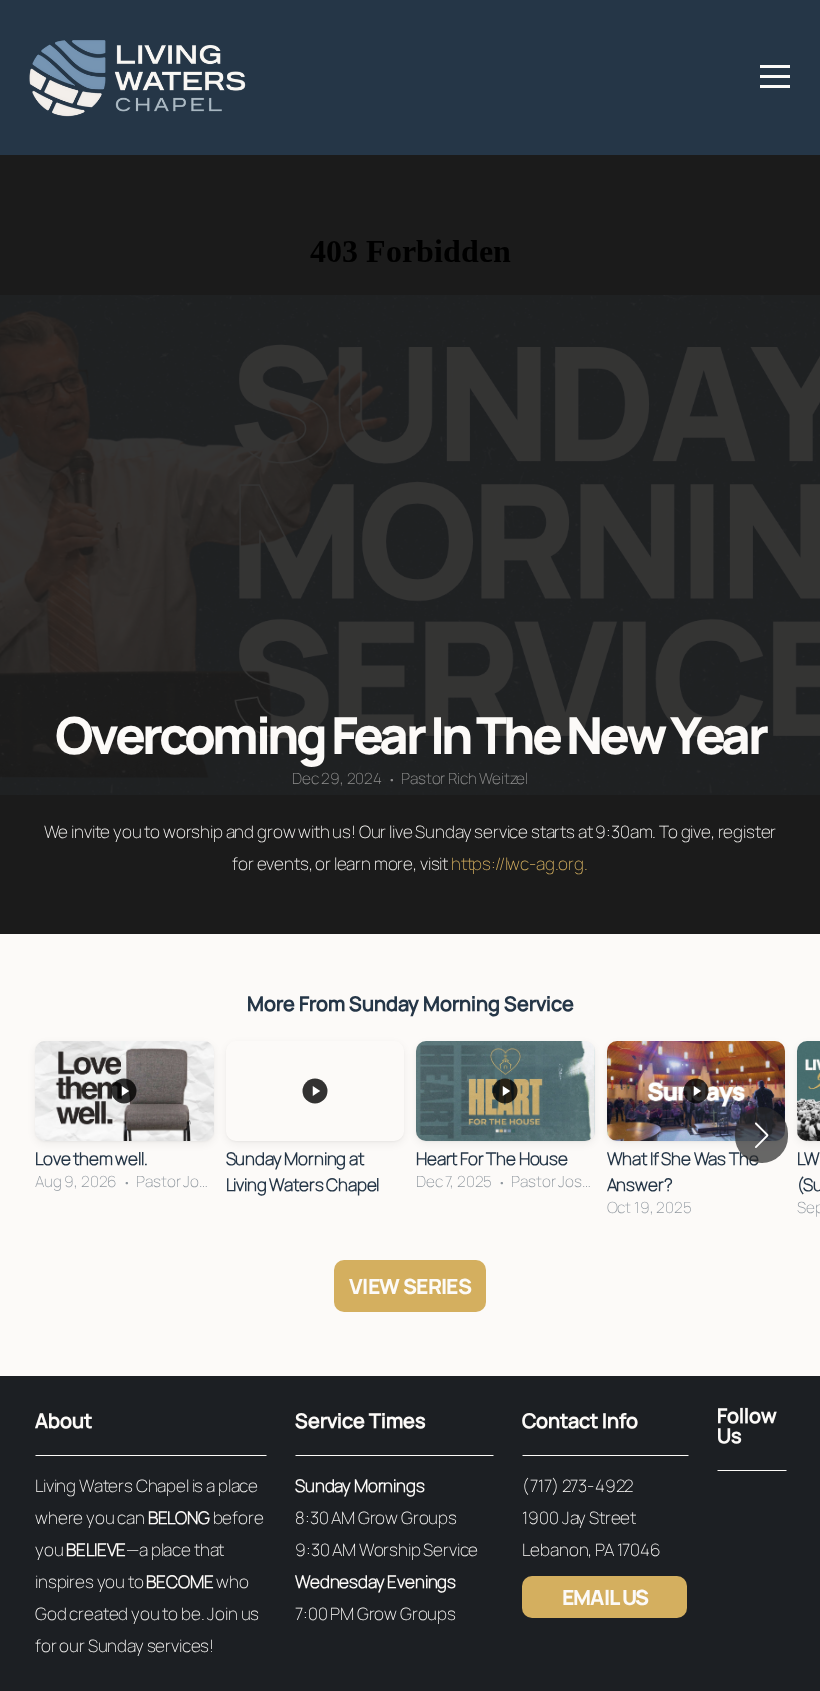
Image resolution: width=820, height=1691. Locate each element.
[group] (124, 1122)
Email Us (605, 1597)
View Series (410, 1286)
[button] (761, 1135)
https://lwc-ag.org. (519, 863)
